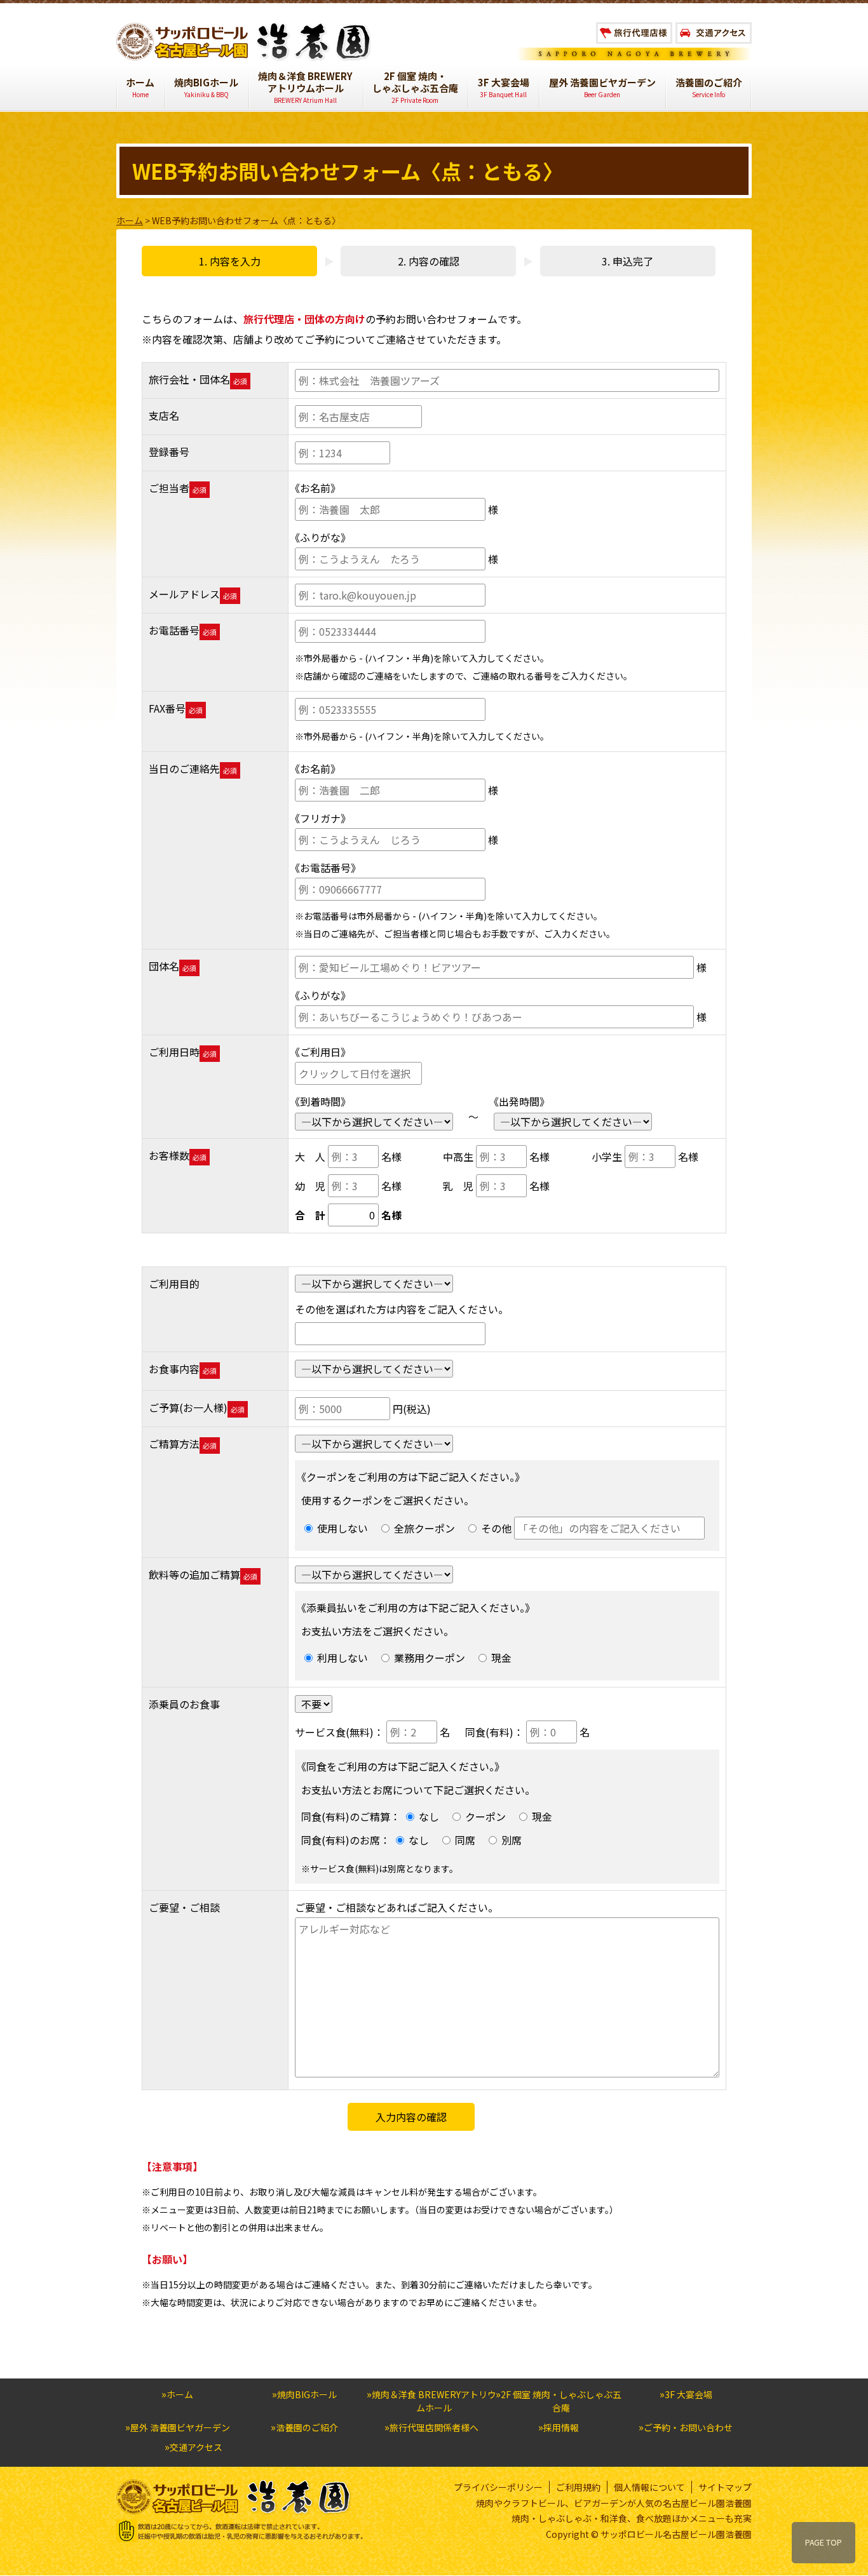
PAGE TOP (824, 2542)
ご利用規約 (578, 2487)
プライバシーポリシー (498, 2487)
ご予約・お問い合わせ (688, 2427)
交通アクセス (196, 2447)
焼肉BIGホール (206, 88)
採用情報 (561, 2427)
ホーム (140, 88)
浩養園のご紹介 (709, 88)
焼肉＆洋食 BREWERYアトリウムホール (305, 87)
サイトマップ (725, 2487)
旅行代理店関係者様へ (434, 2427)
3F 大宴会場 (504, 88)
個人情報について (649, 2487)
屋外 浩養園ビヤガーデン (602, 88)
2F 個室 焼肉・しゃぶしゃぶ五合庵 (415, 87)
